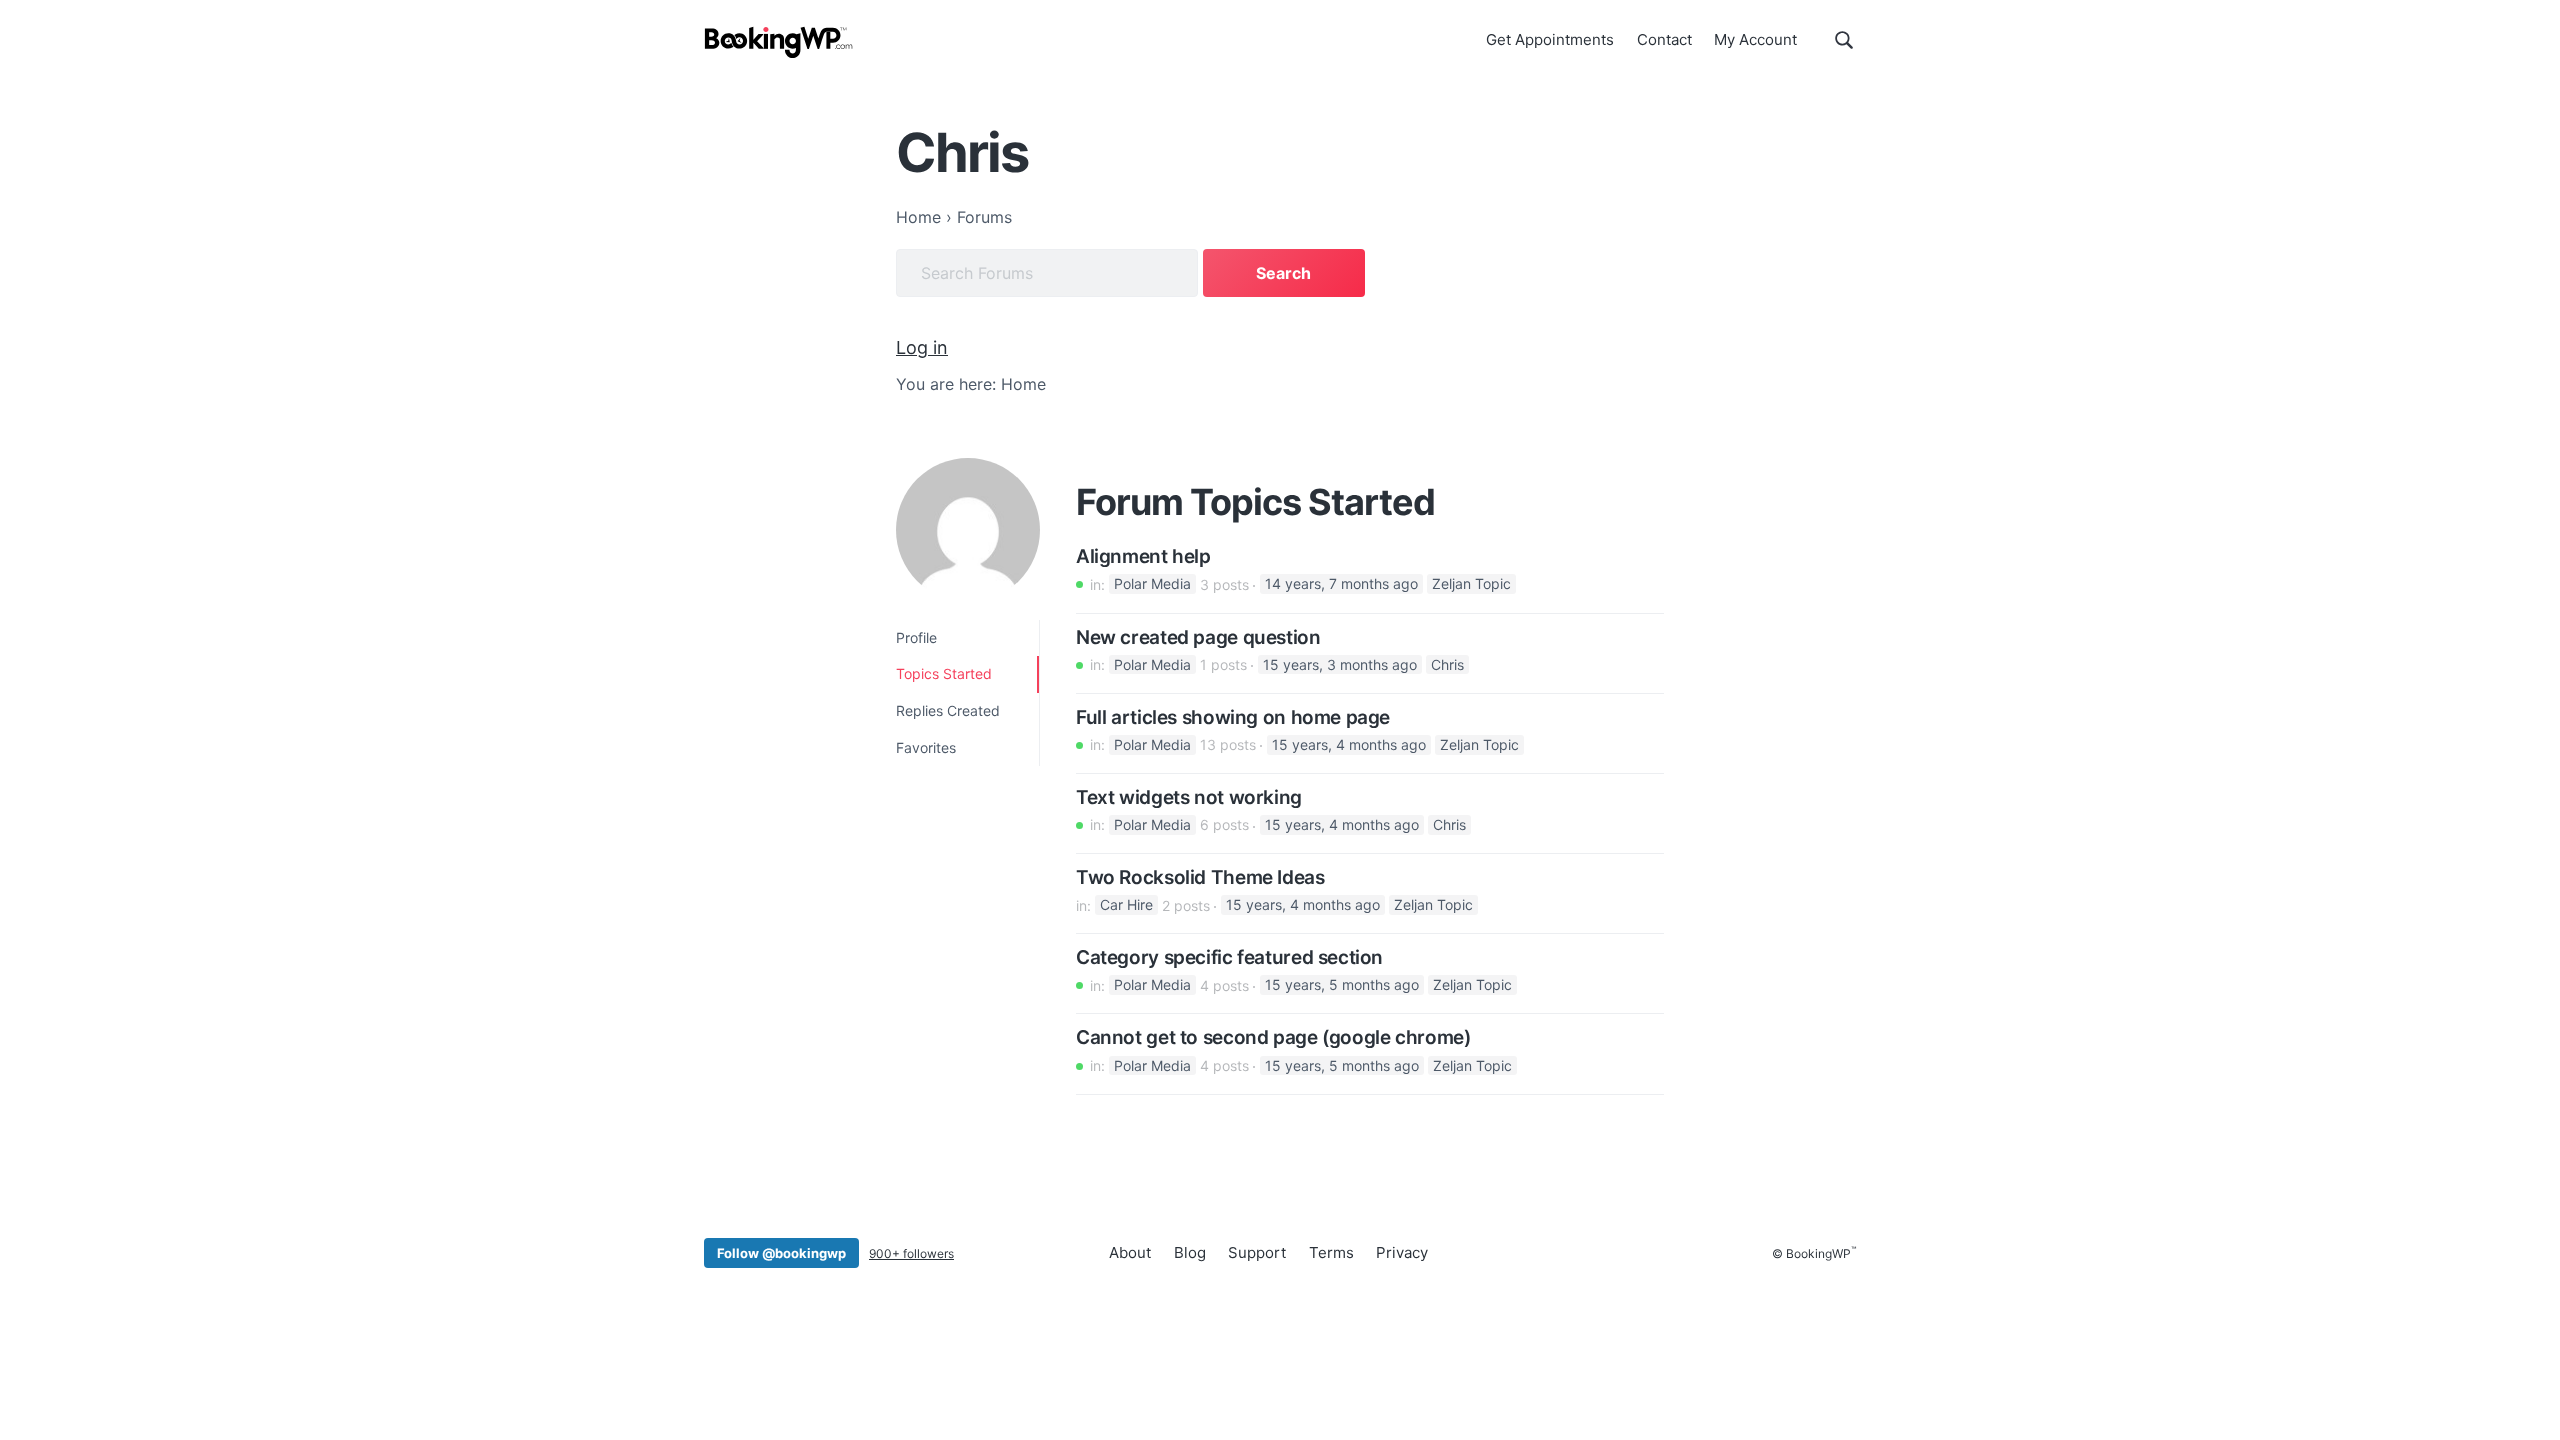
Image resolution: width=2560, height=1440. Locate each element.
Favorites (926, 747)
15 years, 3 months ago (1340, 664)
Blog (1190, 1252)
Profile (916, 637)
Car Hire (1126, 905)
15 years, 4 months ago (1349, 744)
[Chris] (968, 530)
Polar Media (1152, 584)
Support (1257, 1252)
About (1130, 1252)
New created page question (1198, 638)
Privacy (1402, 1252)
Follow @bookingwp (781, 1253)
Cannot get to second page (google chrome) (1273, 1038)
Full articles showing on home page (1233, 718)
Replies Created (948, 710)
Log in (922, 347)
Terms (1331, 1252)
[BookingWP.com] (779, 42)
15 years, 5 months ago (1342, 985)
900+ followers (911, 1253)
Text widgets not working (1189, 798)
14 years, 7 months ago (1341, 584)
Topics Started (944, 673)
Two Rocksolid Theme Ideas (1200, 878)
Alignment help (1143, 557)
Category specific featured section (1229, 958)
